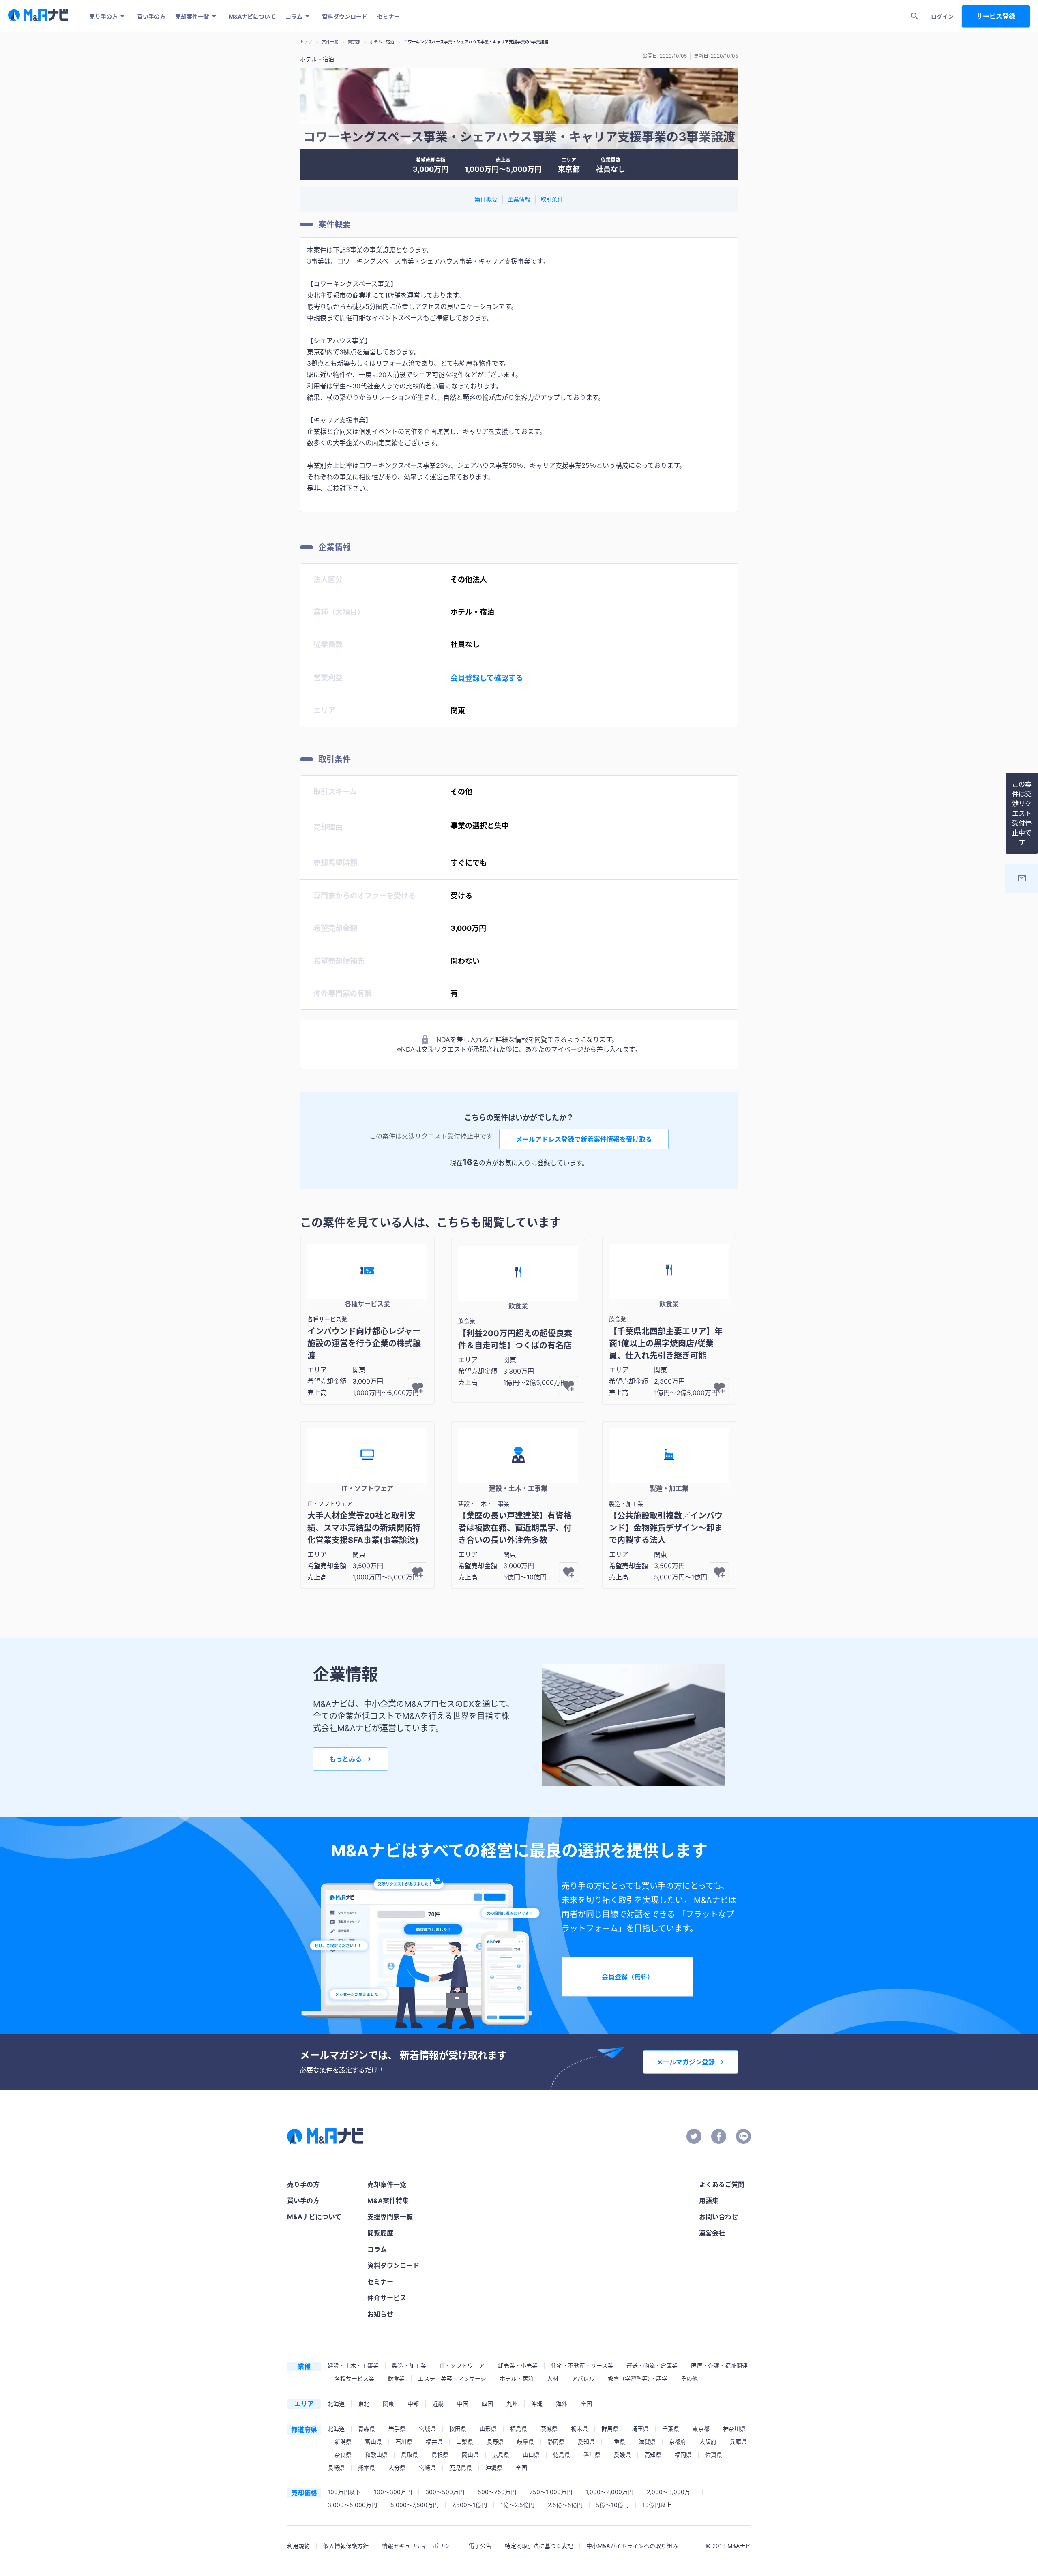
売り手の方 (103, 16)
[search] (915, 16)
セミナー (388, 16)
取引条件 (552, 199)
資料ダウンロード (345, 16)
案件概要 (486, 199)
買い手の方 (151, 16)
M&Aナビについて (252, 16)
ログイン (942, 16)
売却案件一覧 (192, 16)
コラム (294, 16)
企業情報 (519, 199)
